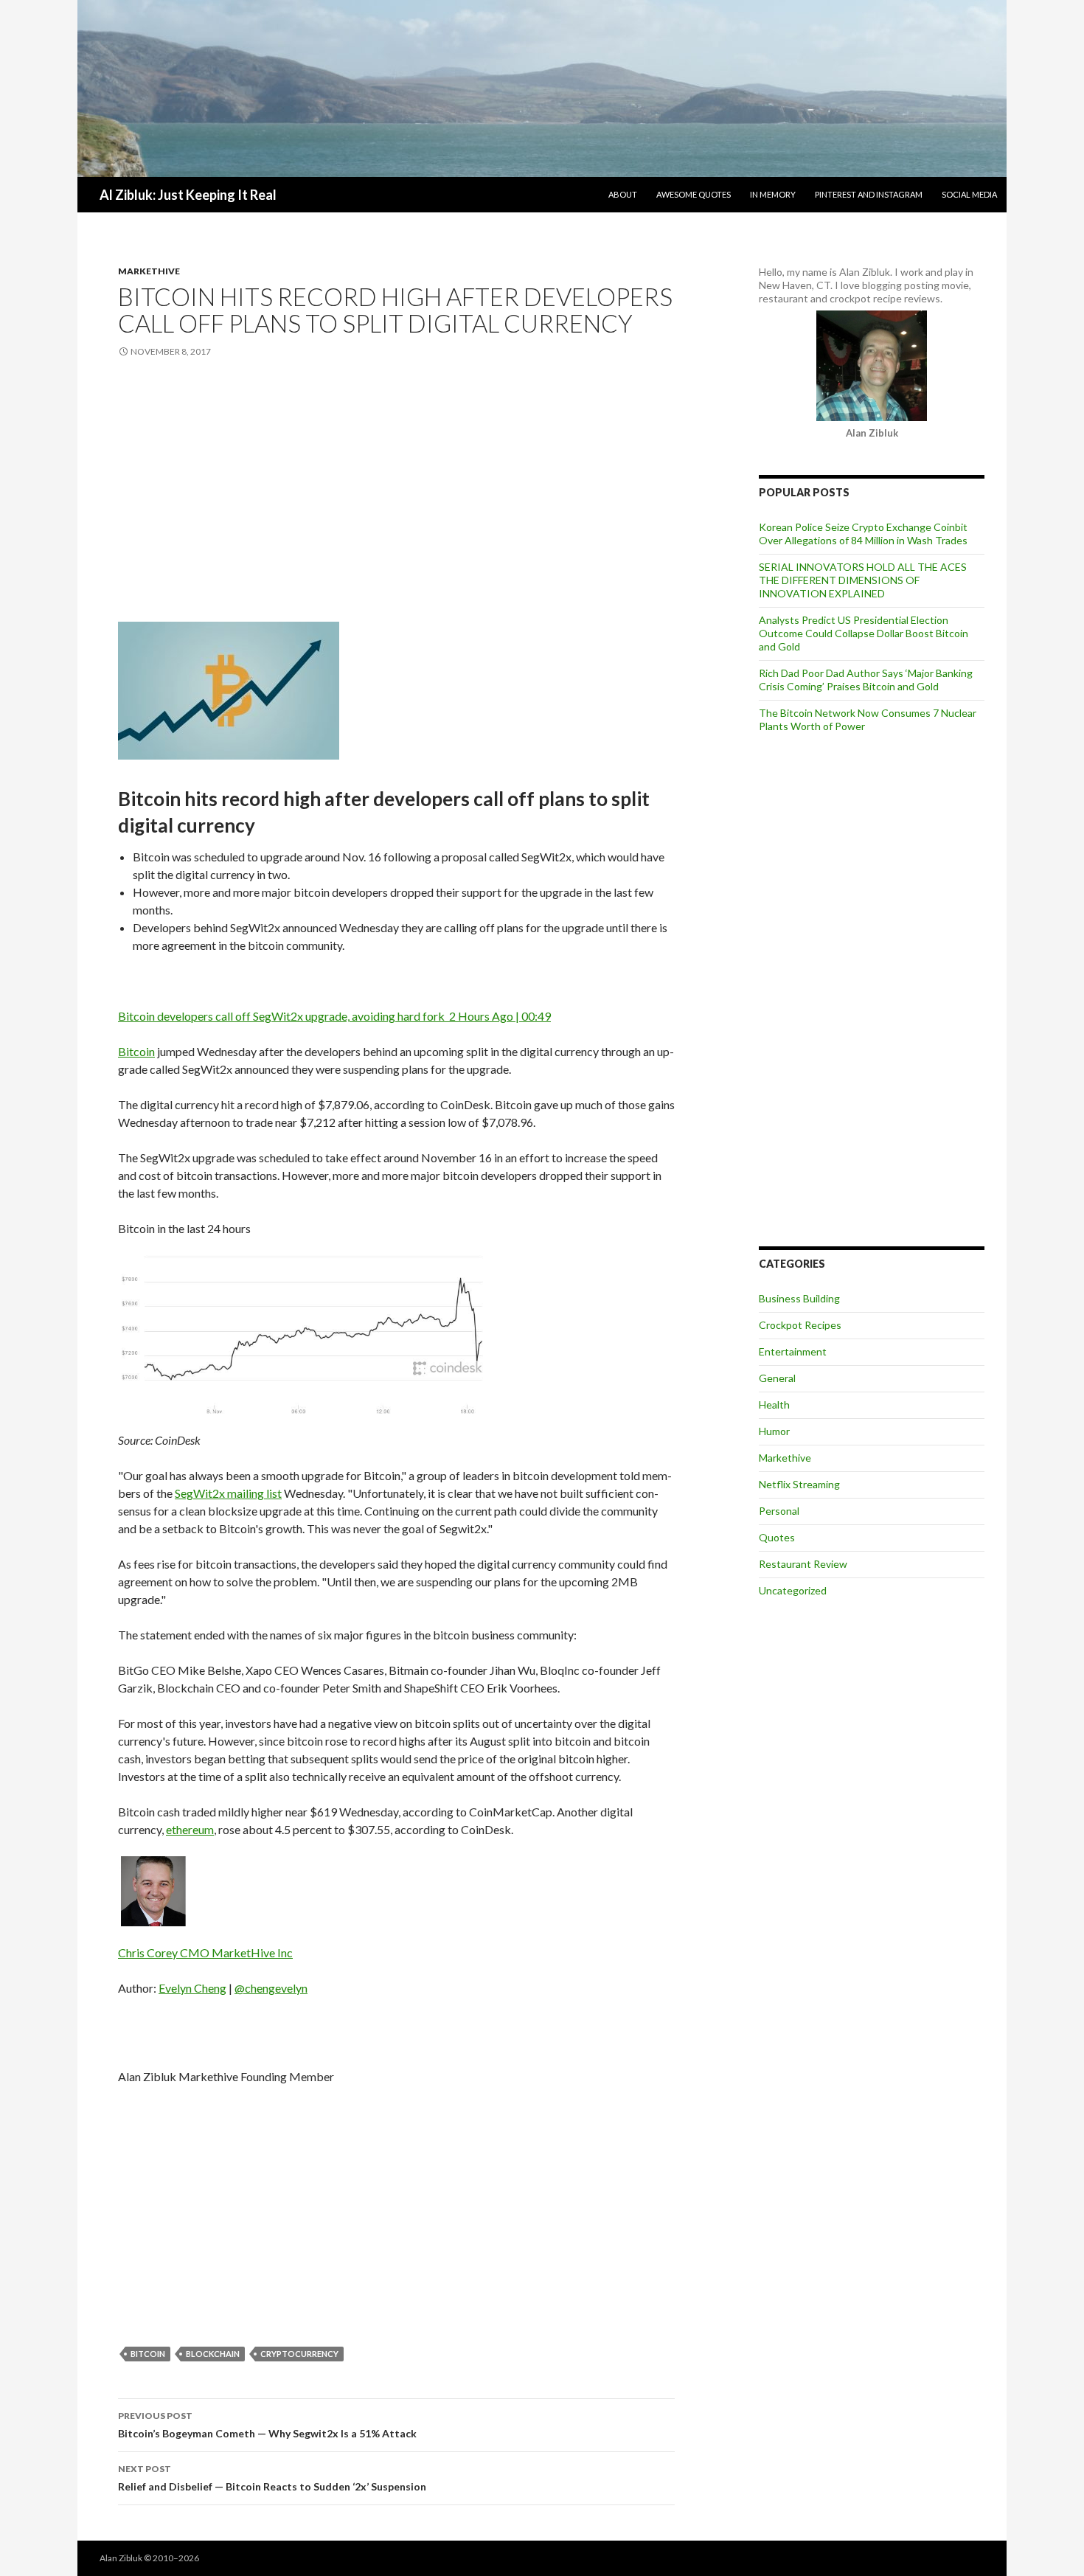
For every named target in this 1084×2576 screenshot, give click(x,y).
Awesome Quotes (694, 194)
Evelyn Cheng (192, 1988)
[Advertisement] (396, 492)
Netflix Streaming (799, 1484)
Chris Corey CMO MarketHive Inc (205, 1952)
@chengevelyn (271, 1988)
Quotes (777, 1537)
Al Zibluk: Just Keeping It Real (188, 195)
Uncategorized (793, 1590)
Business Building (799, 1298)
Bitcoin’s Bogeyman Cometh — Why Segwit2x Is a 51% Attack (267, 2425)
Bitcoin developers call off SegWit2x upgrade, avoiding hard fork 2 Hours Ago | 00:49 (334, 1016)
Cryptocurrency (299, 2354)
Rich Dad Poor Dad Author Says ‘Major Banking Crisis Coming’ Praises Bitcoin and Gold (866, 680)
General (777, 1378)
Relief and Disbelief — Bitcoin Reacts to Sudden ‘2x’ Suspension (272, 2478)
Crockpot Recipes (800, 1325)
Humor (774, 1431)
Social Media (969, 194)
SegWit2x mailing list (228, 1493)
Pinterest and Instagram (869, 194)
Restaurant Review (803, 1564)
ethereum (190, 1829)
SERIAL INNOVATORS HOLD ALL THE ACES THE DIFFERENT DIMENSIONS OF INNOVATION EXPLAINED (863, 580)
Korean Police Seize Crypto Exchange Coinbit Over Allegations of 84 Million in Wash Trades (863, 534)
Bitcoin (136, 1051)
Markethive (149, 271)
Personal (779, 1511)
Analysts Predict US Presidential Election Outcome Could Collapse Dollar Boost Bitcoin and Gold (864, 633)
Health (774, 1405)
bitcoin (148, 2354)
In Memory (773, 194)
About (623, 194)
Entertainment (793, 1351)
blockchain (213, 2354)
